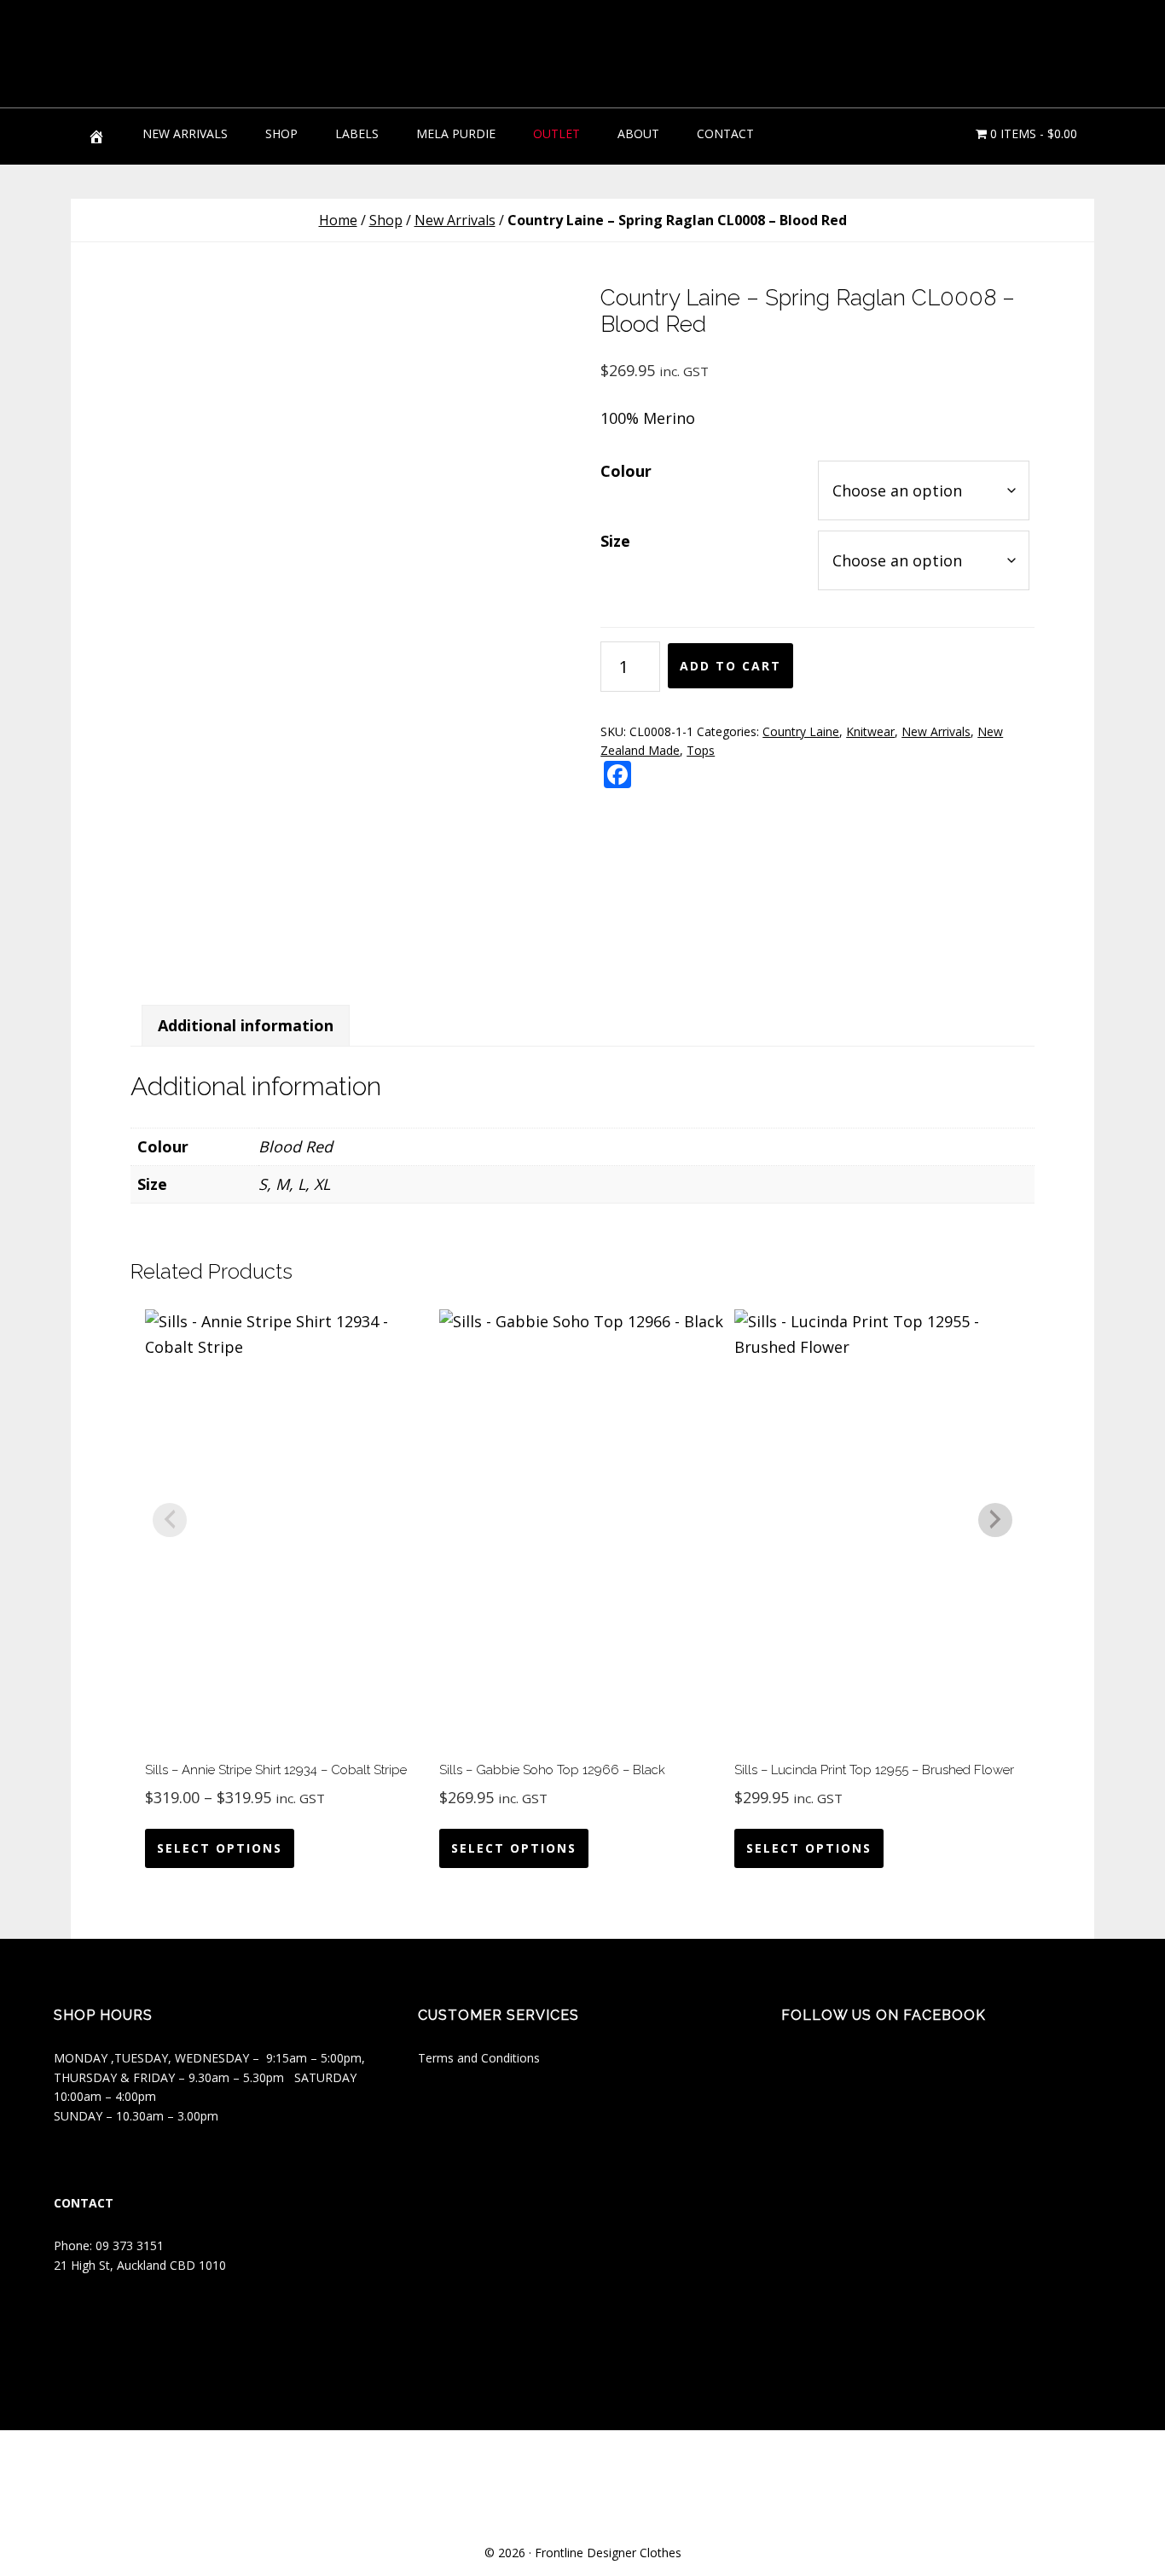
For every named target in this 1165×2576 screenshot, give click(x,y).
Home (338, 220)
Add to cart (730, 666)
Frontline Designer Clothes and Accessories (199, 51)
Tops (701, 750)
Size (615, 541)
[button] (1069, 43)
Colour (626, 471)
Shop (386, 220)
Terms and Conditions (479, 2058)
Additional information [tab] (246, 1025)
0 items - (1032, 133)
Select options (220, 1848)
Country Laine (801, 731)
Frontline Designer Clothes (608, 2553)
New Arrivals (455, 220)
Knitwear (870, 731)
